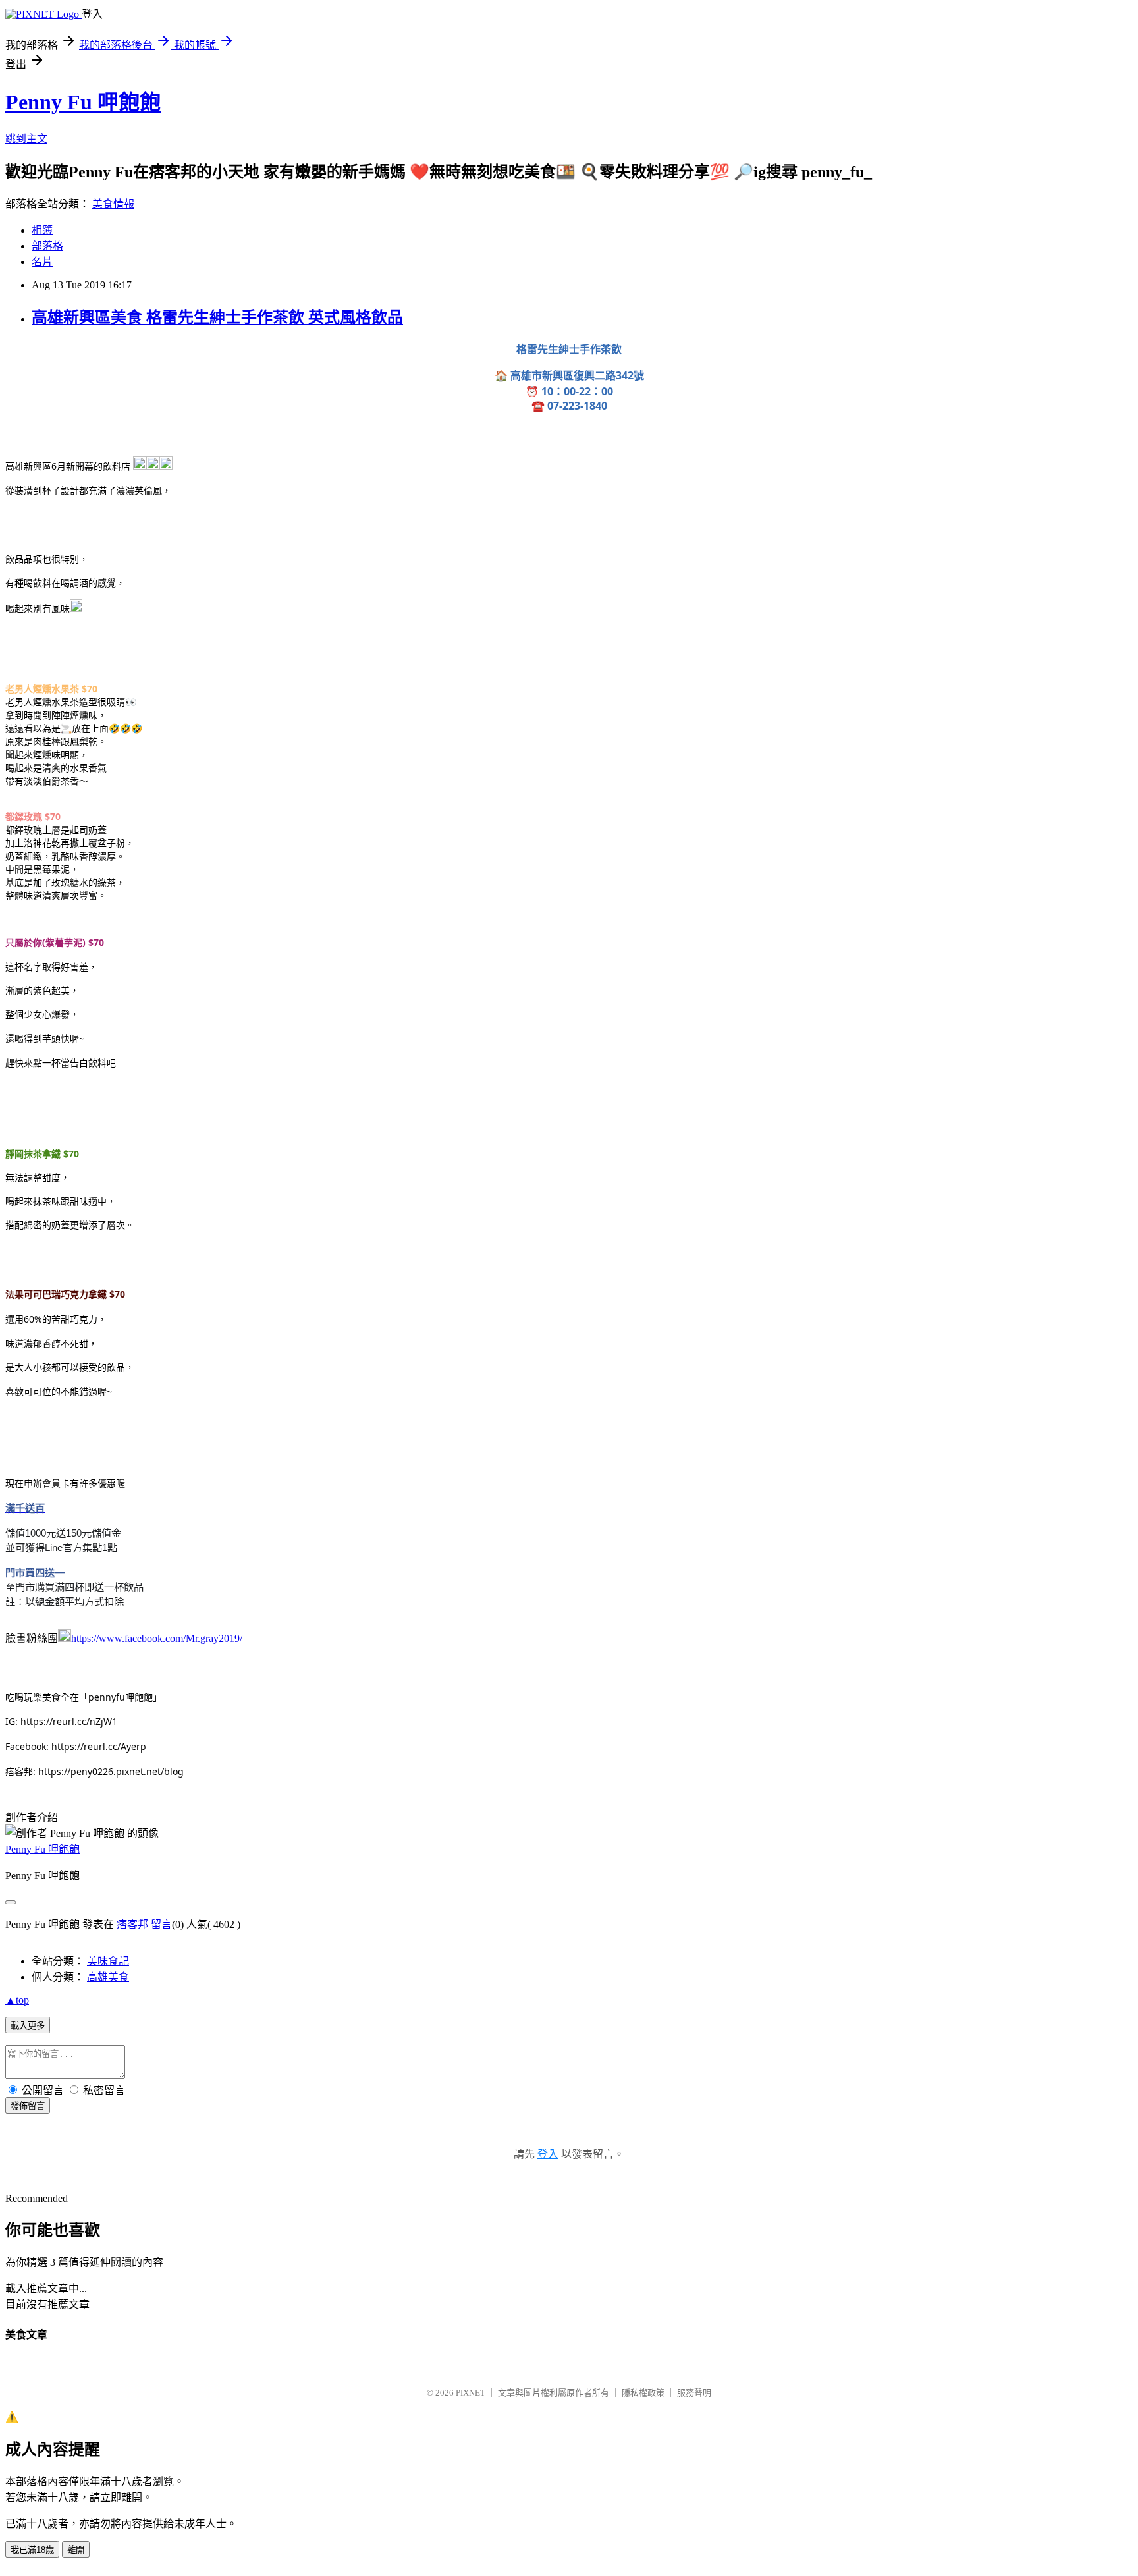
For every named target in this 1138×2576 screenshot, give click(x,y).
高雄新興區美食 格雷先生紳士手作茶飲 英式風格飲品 (217, 317)
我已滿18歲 (32, 2550)
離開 (76, 2550)
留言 (161, 1924)
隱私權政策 (643, 2393)
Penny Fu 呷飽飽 (83, 102)
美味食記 (108, 1961)
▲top (17, 2000)
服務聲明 (694, 2393)
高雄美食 (108, 1977)
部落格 (47, 246)
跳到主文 (26, 139)
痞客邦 (132, 1924)
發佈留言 (28, 2106)
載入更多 (28, 2026)
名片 (42, 262)
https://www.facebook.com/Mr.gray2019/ (157, 1638)
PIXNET (471, 2393)
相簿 (42, 230)
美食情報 (113, 204)
